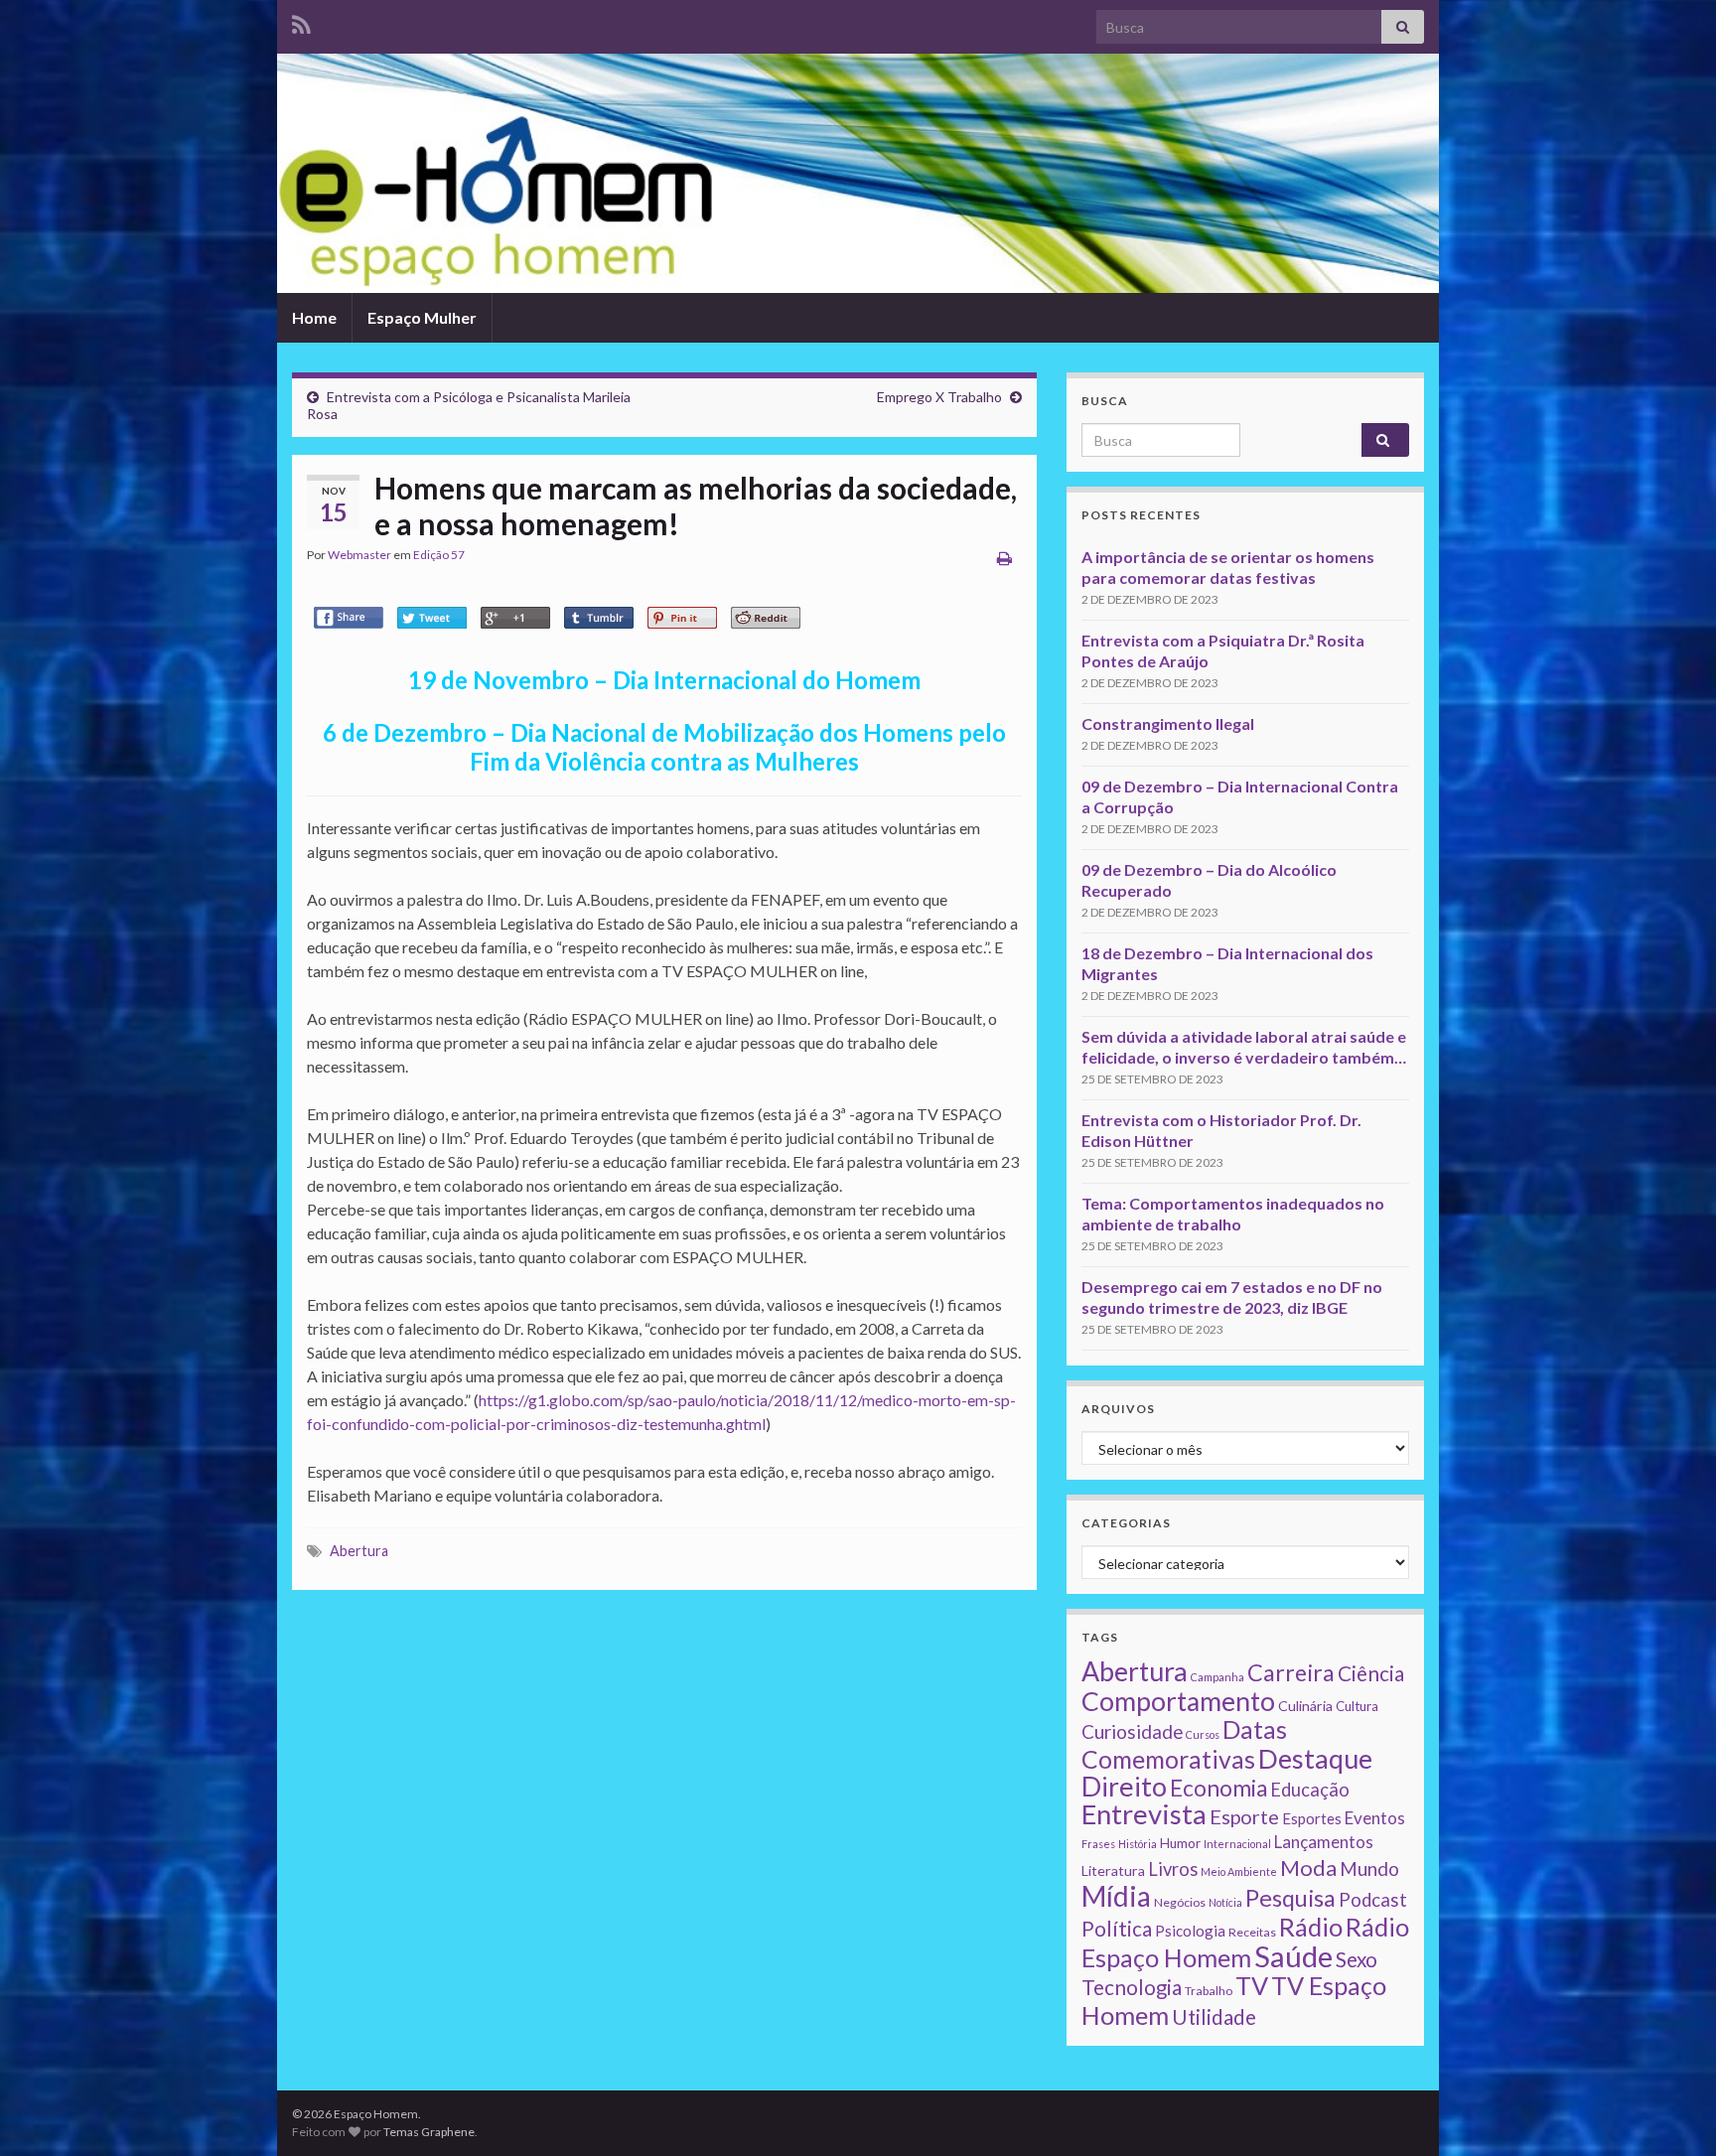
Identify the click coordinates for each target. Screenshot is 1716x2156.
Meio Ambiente (1239, 1871)
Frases (1098, 1844)
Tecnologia (1132, 1987)
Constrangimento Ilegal (1168, 723)
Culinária (1305, 1706)
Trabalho (1209, 1991)
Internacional (1237, 1844)
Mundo (1369, 1869)
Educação (1310, 1790)
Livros (1173, 1869)
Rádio (1311, 1927)
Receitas (1252, 1932)
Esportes (1312, 1818)
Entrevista (1144, 1814)
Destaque (1315, 1758)
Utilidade (1214, 2017)
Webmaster (359, 555)
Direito (1124, 1786)
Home (314, 317)
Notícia (1225, 1902)
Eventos (1375, 1818)
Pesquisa (1290, 1898)
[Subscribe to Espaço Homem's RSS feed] (301, 21)
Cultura (1357, 1706)
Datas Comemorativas (1184, 1744)
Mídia (1116, 1896)
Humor (1180, 1843)
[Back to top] (1671, 2111)
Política (1117, 1929)
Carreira (1291, 1672)
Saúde (1293, 1956)
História (1138, 1844)
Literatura (1113, 1870)
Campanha (1217, 1677)
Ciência (1371, 1673)
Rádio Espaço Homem (1245, 1942)
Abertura (359, 1551)
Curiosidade (1132, 1731)
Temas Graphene (429, 2132)
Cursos (1203, 1734)
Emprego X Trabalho (939, 397)
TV (1252, 1985)
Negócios (1180, 1902)
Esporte (1244, 1816)
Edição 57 (439, 555)
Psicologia (1190, 1931)
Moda (1308, 1868)
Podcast (1373, 1900)
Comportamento (1178, 1701)
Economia (1218, 1788)
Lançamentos (1324, 1842)
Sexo (1357, 1959)
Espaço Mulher (422, 317)
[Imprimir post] (1004, 558)
